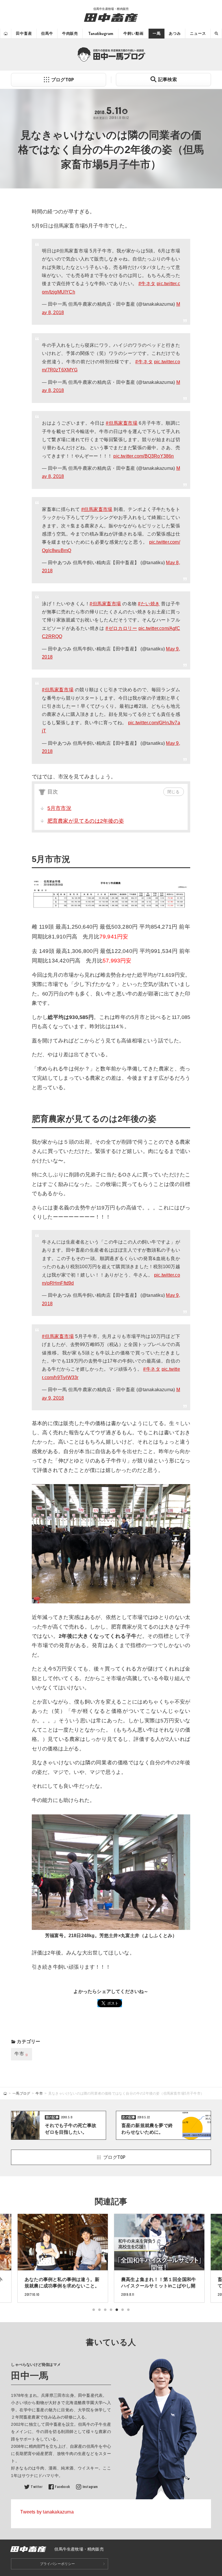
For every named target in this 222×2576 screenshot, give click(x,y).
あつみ (175, 33)
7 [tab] (128, 2310)
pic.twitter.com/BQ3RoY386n (144, 456)
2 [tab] (99, 2310)
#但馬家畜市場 (122, 423)
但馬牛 (47, 33)
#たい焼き (149, 604)
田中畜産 (24, 33)
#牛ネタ (147, 284)
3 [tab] (105, 2310)
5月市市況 (59, 808)
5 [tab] (117, 2310)
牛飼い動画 (133, 33)
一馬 (157, 33)
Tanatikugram (101, 33)
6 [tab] (123, 2310)
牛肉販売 (70, 33)
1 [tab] (94, 2310)
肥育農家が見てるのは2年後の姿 (86, 821)
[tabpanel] (159, 2258)
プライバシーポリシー (58, 2564)
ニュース (198, 33)
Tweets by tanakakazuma (47, 2512)
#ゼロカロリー (121, 628)
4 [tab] (111, 2310)
